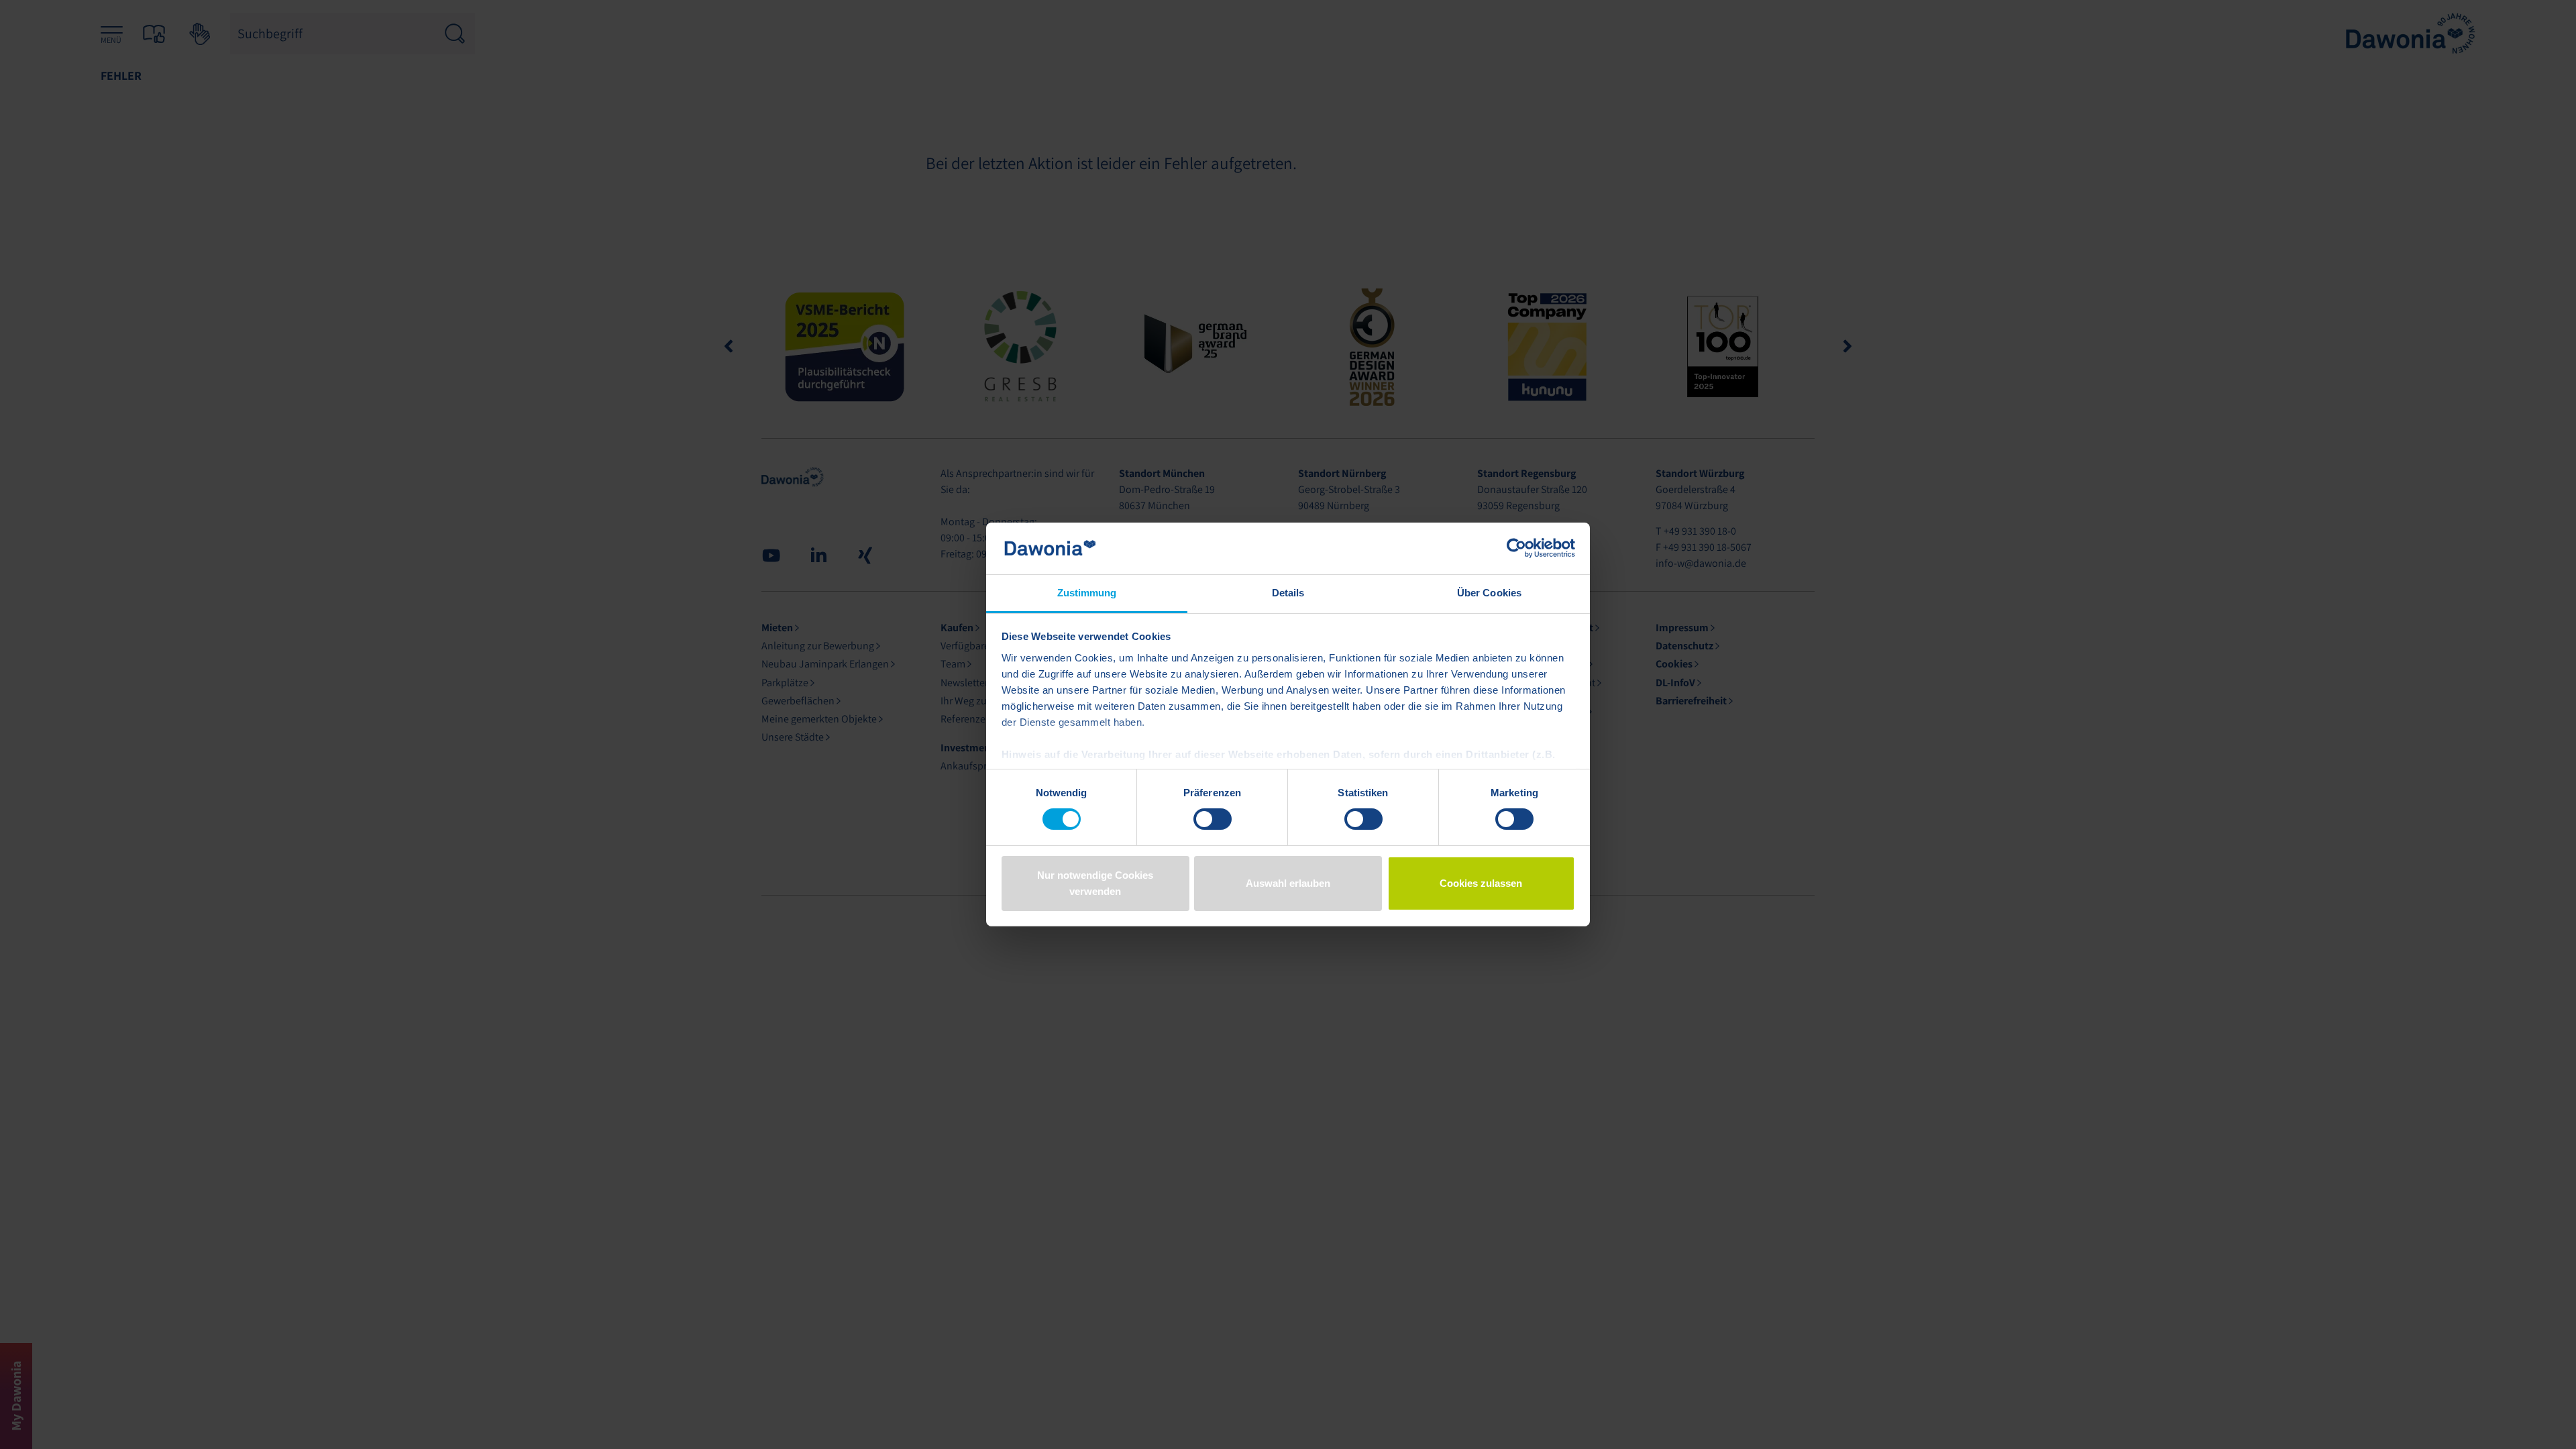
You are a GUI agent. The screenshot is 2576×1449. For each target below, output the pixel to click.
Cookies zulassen (1481, 883)
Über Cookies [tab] (1489, 593)
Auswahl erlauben (1288, 883)
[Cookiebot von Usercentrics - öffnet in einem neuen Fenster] (1516, 548)
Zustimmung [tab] (1087, 593)
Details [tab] (1288, 593)
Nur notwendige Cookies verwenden (1095, 883)
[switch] (1213, 819)
